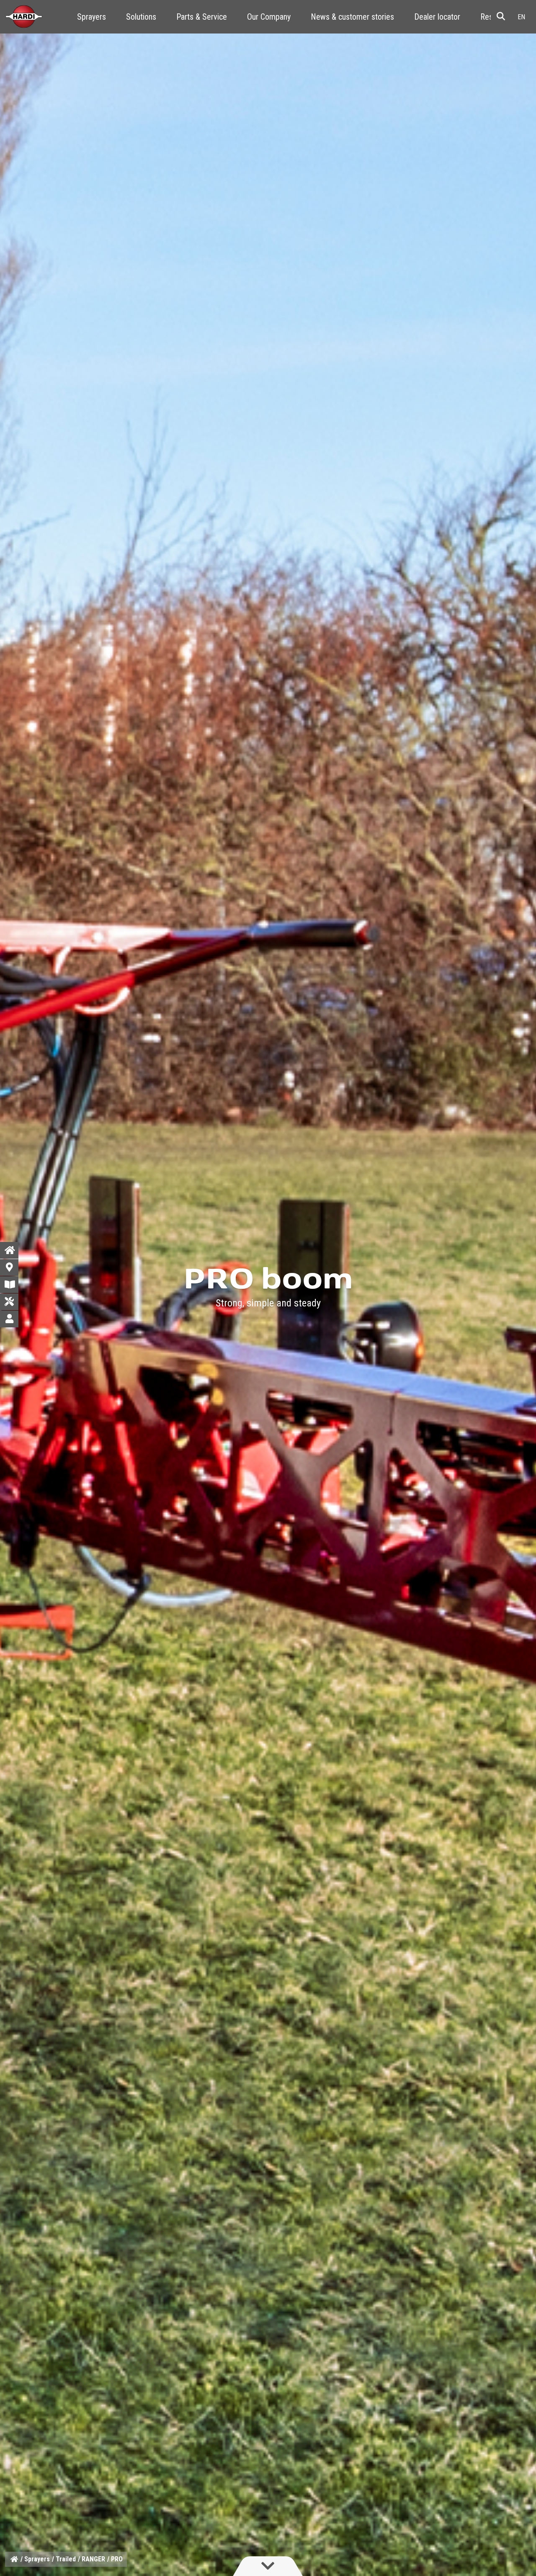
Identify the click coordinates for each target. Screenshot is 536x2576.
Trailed (66, 2559)
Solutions (141, 17)
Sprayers (91, 17)
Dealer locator (437, 17)
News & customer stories (352, 17)
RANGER (93, 2559)
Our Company (269, 17)
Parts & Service (202, 17)
